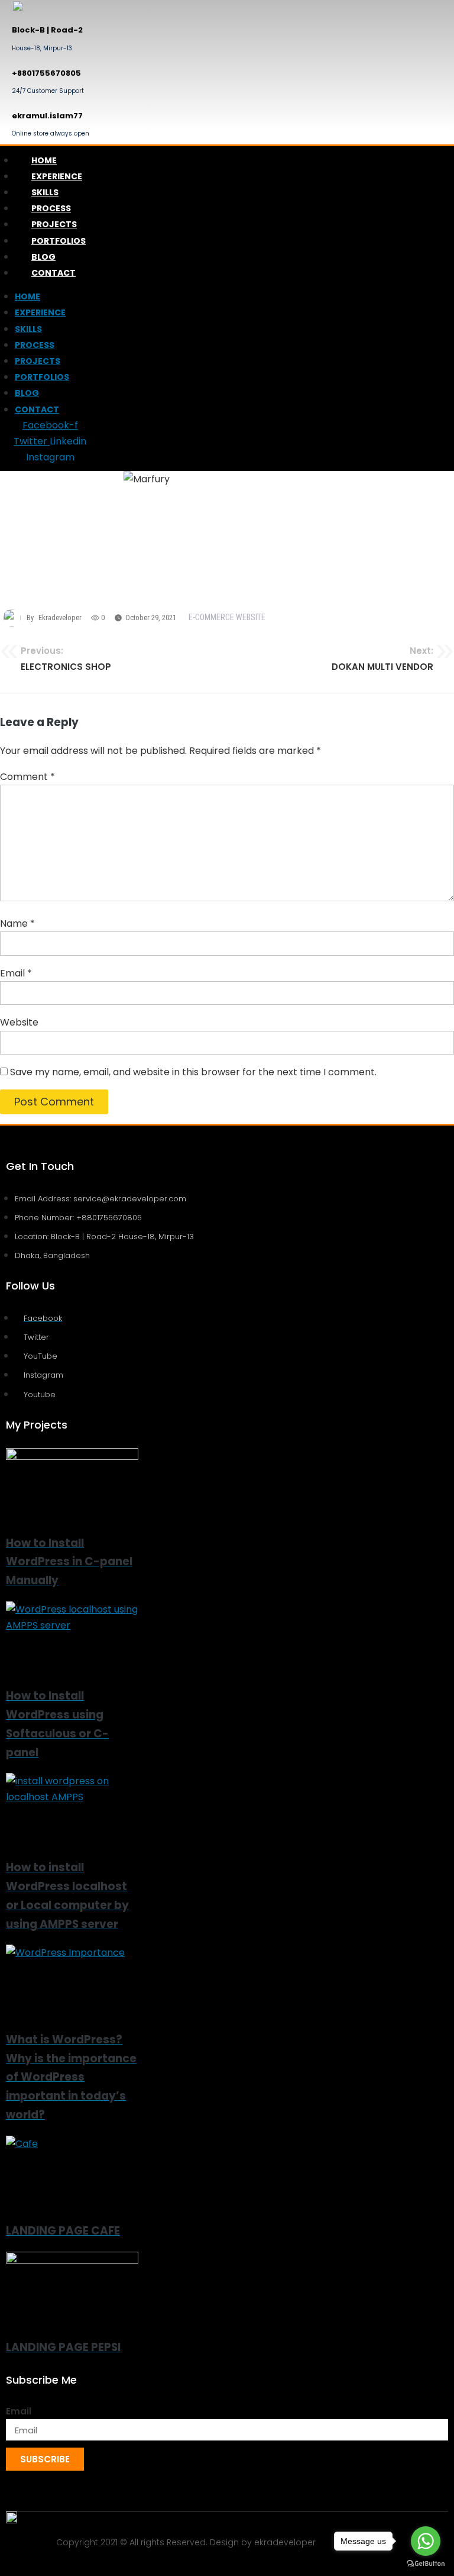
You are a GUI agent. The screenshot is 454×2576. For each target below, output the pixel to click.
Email (16, 973)
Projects (54, 224)
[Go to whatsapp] (426, 2541)
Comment (27, 777)
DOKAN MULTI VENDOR (382, 659)
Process (51, 208)
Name (17, 923)
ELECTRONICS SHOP (66, 659)
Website (19, 1022)
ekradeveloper (60, 618)
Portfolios (59, 241)
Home (44, 160)
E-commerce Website (227, 617)
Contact (53, 273)
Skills (45, 192)
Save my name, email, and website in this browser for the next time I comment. (193, 1072)
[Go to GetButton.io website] (426, 2564)
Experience (57, 176)
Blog (43, 257)
